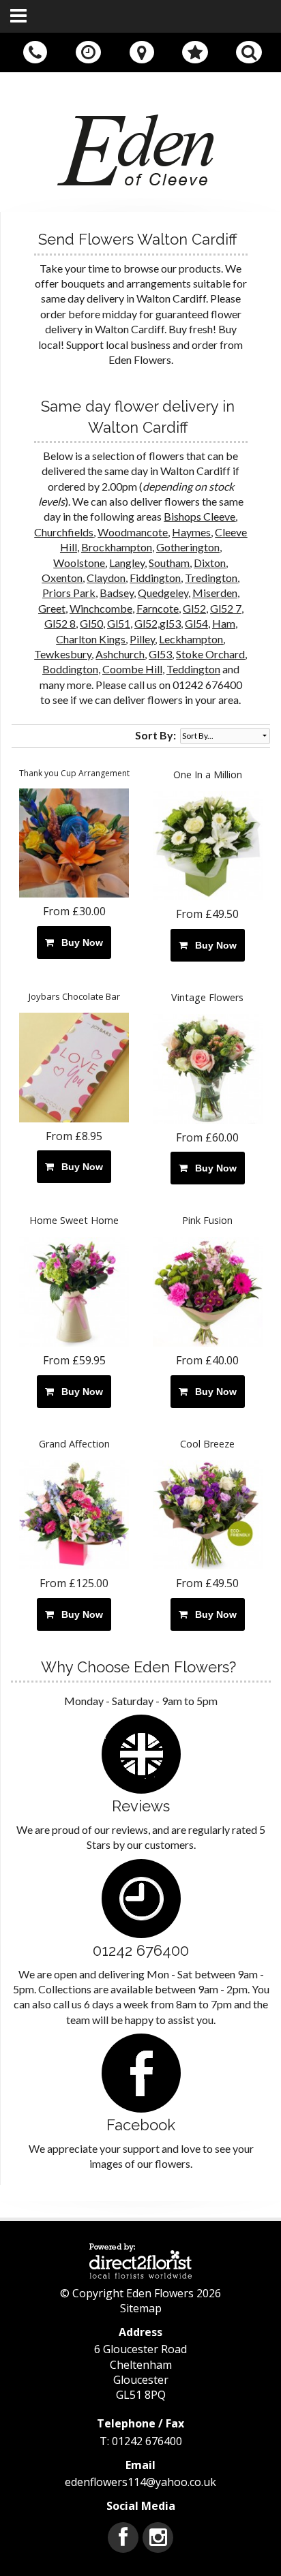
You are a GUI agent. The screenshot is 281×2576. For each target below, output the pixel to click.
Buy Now (79, 942)
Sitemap (141, 2308)
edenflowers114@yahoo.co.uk (140, 2482)
